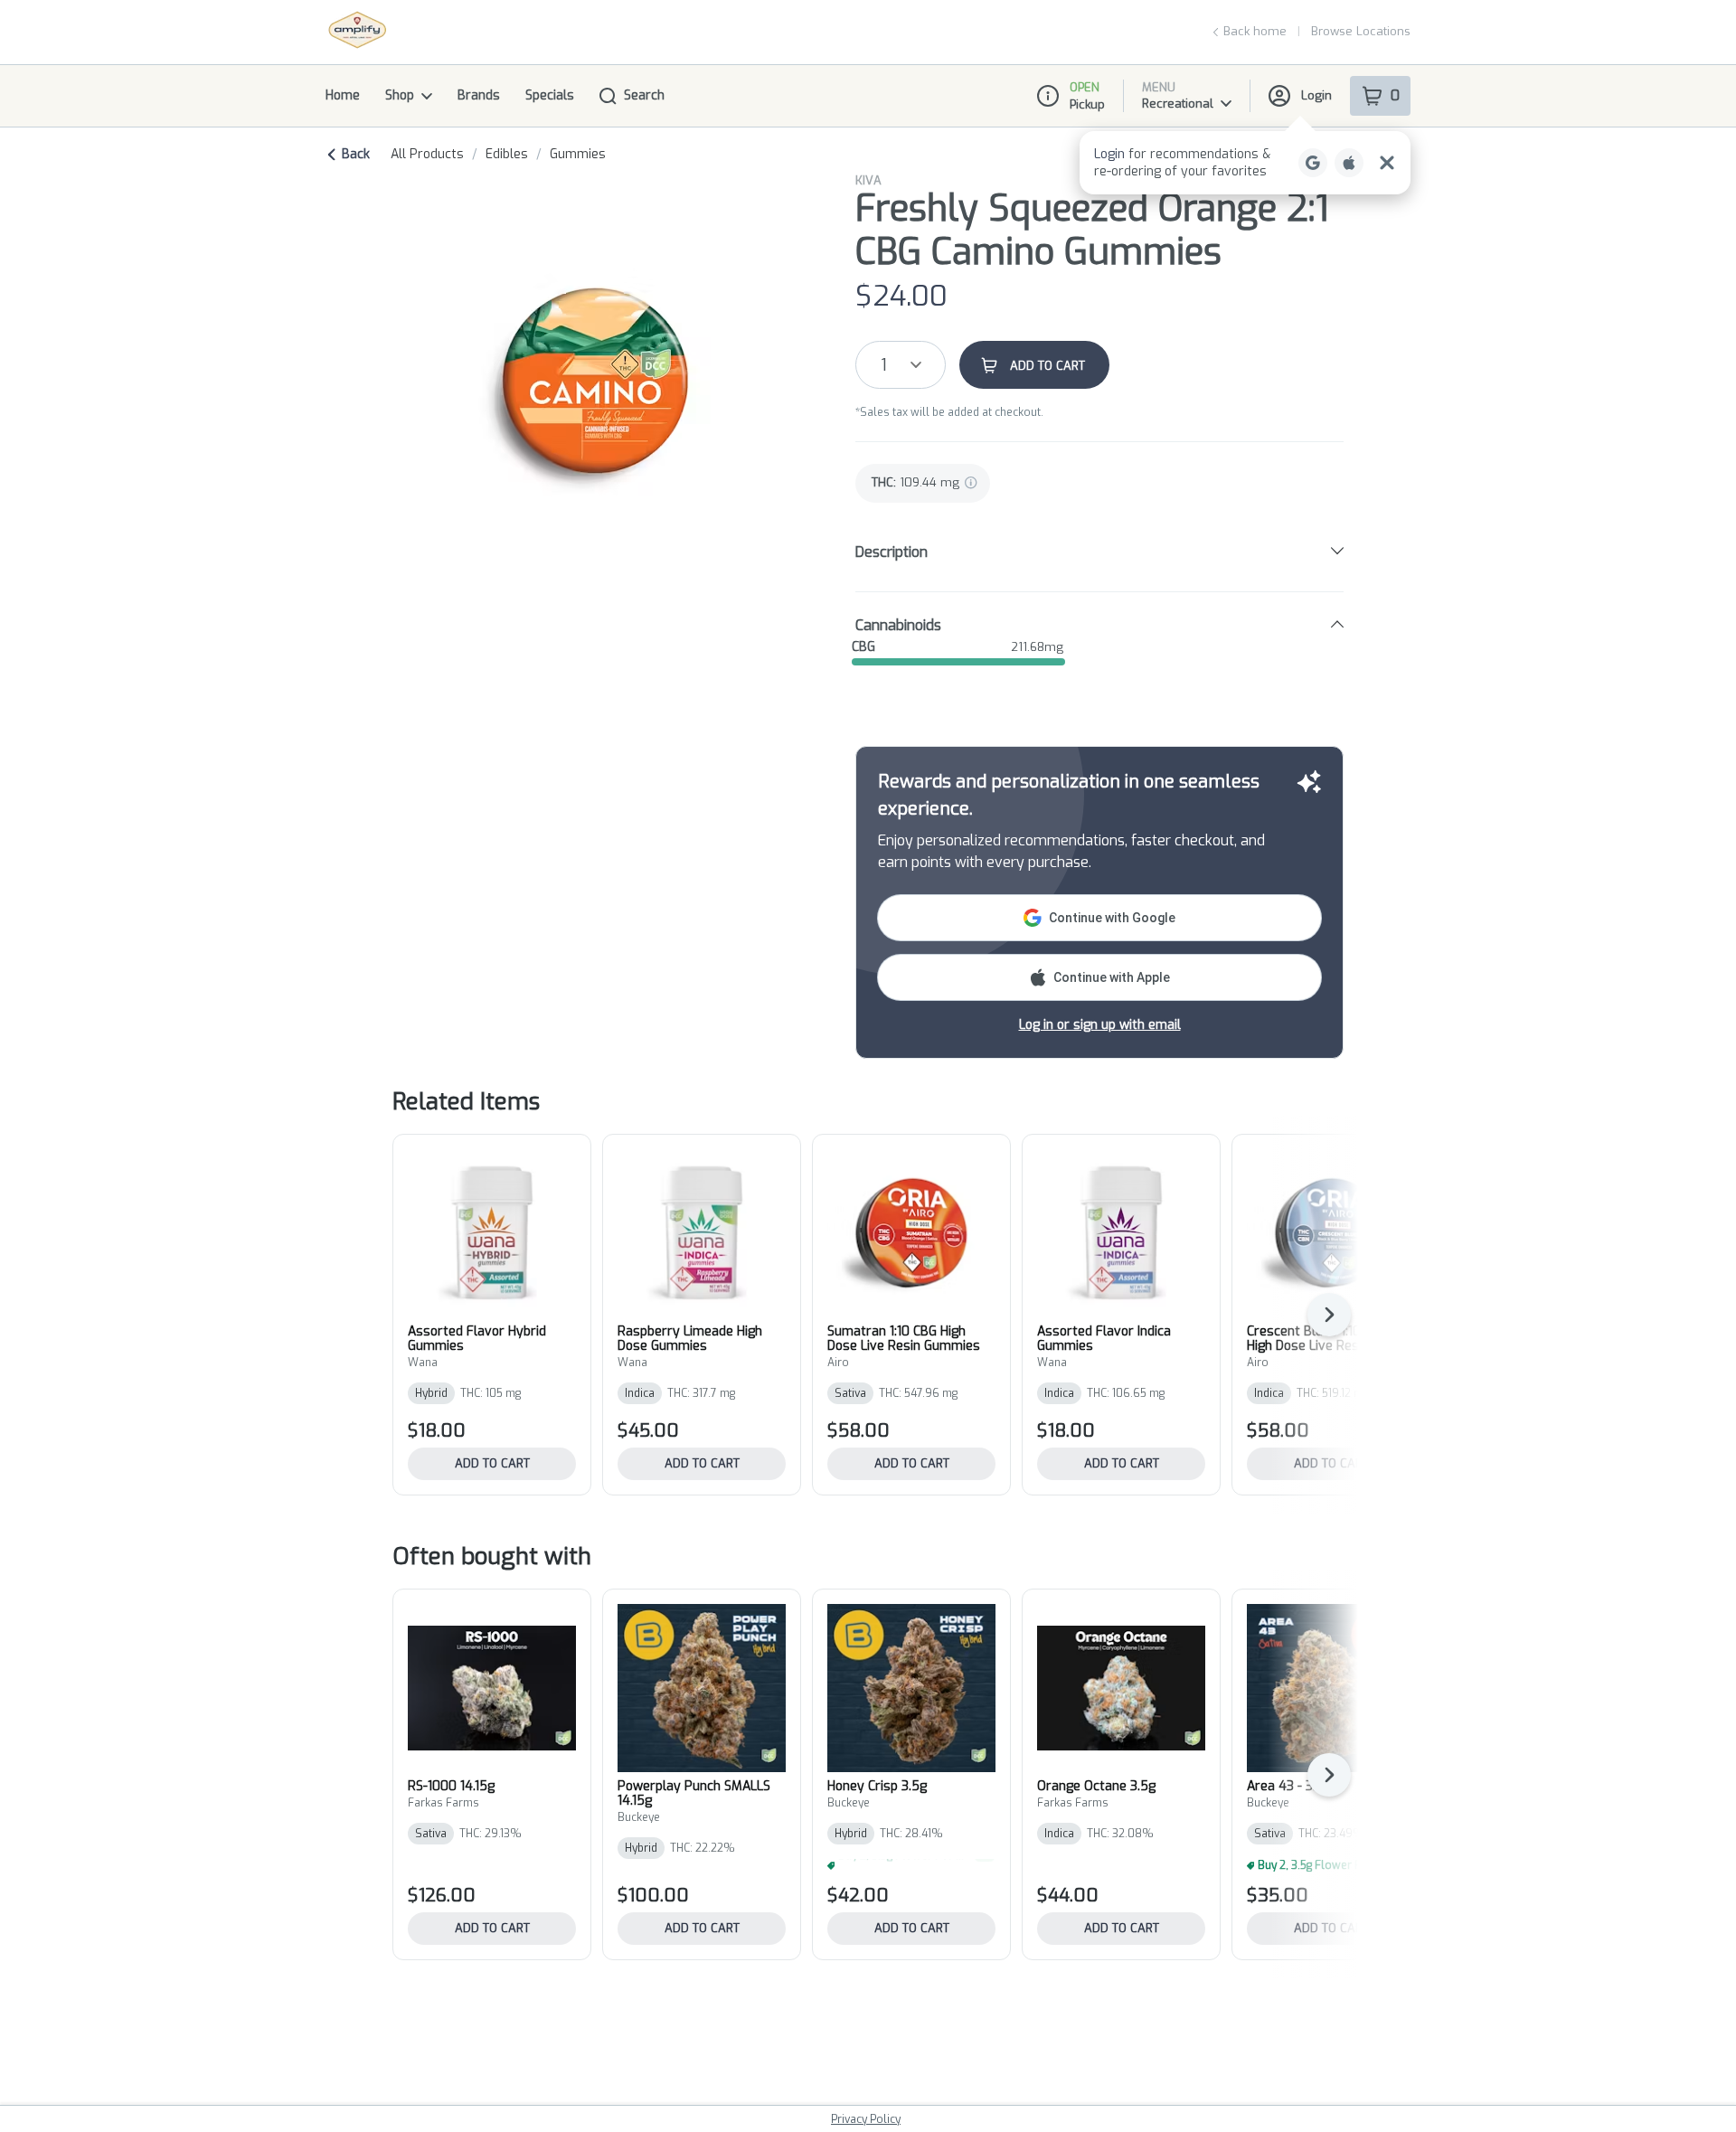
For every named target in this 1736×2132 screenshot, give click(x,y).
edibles (507, 155)
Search (644, 95)
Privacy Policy (866, 2119)
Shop (400, 95)
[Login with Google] (1313, 163)
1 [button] (884, 365)
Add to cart (492, 1463)
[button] (1245, 163)
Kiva (868, 180)
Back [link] (356, 154)
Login (1316, 95)
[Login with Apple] (1349, 163)
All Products (427, 155)
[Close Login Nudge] (1387, 163)
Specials (550, 95)
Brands (479, 95)
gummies (578, 155)
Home (343, 95)
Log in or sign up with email (1100, 1025)
